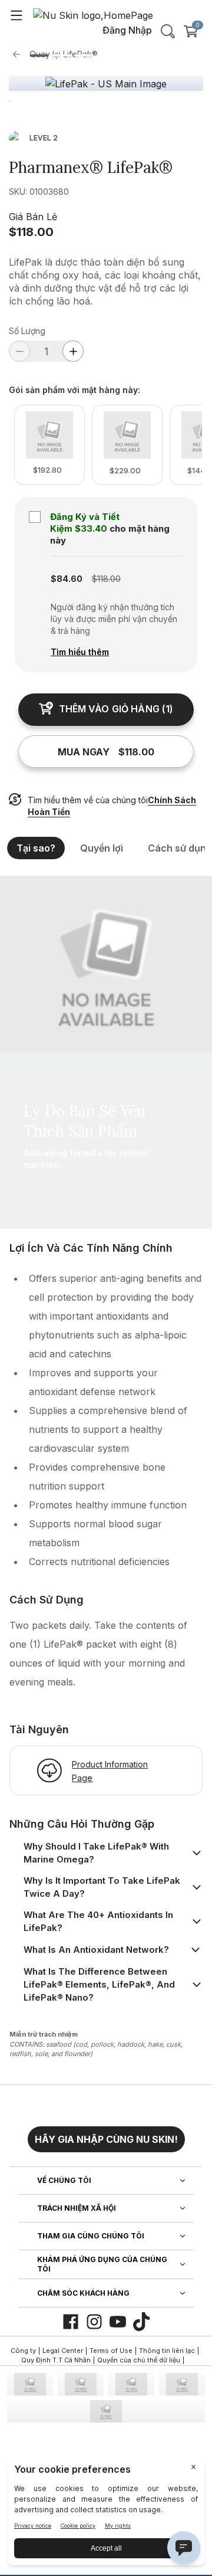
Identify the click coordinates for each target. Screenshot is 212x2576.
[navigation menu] (16, 15)
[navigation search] (168, 31)
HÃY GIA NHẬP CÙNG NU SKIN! (106, 2139)
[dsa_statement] (106, 2411)
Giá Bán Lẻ (33, 217)
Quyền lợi (102, 848)
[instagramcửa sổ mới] (94, 2322)
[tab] (39, 55)
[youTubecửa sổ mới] (118, 2322)
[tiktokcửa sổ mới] (141, 2322)
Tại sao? (36, 848)
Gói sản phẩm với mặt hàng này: (74, 390)
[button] (106, 2135)
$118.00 (31, 232)
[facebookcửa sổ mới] (71, 2322)
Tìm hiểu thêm (80, 652)
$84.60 (67, 579)
